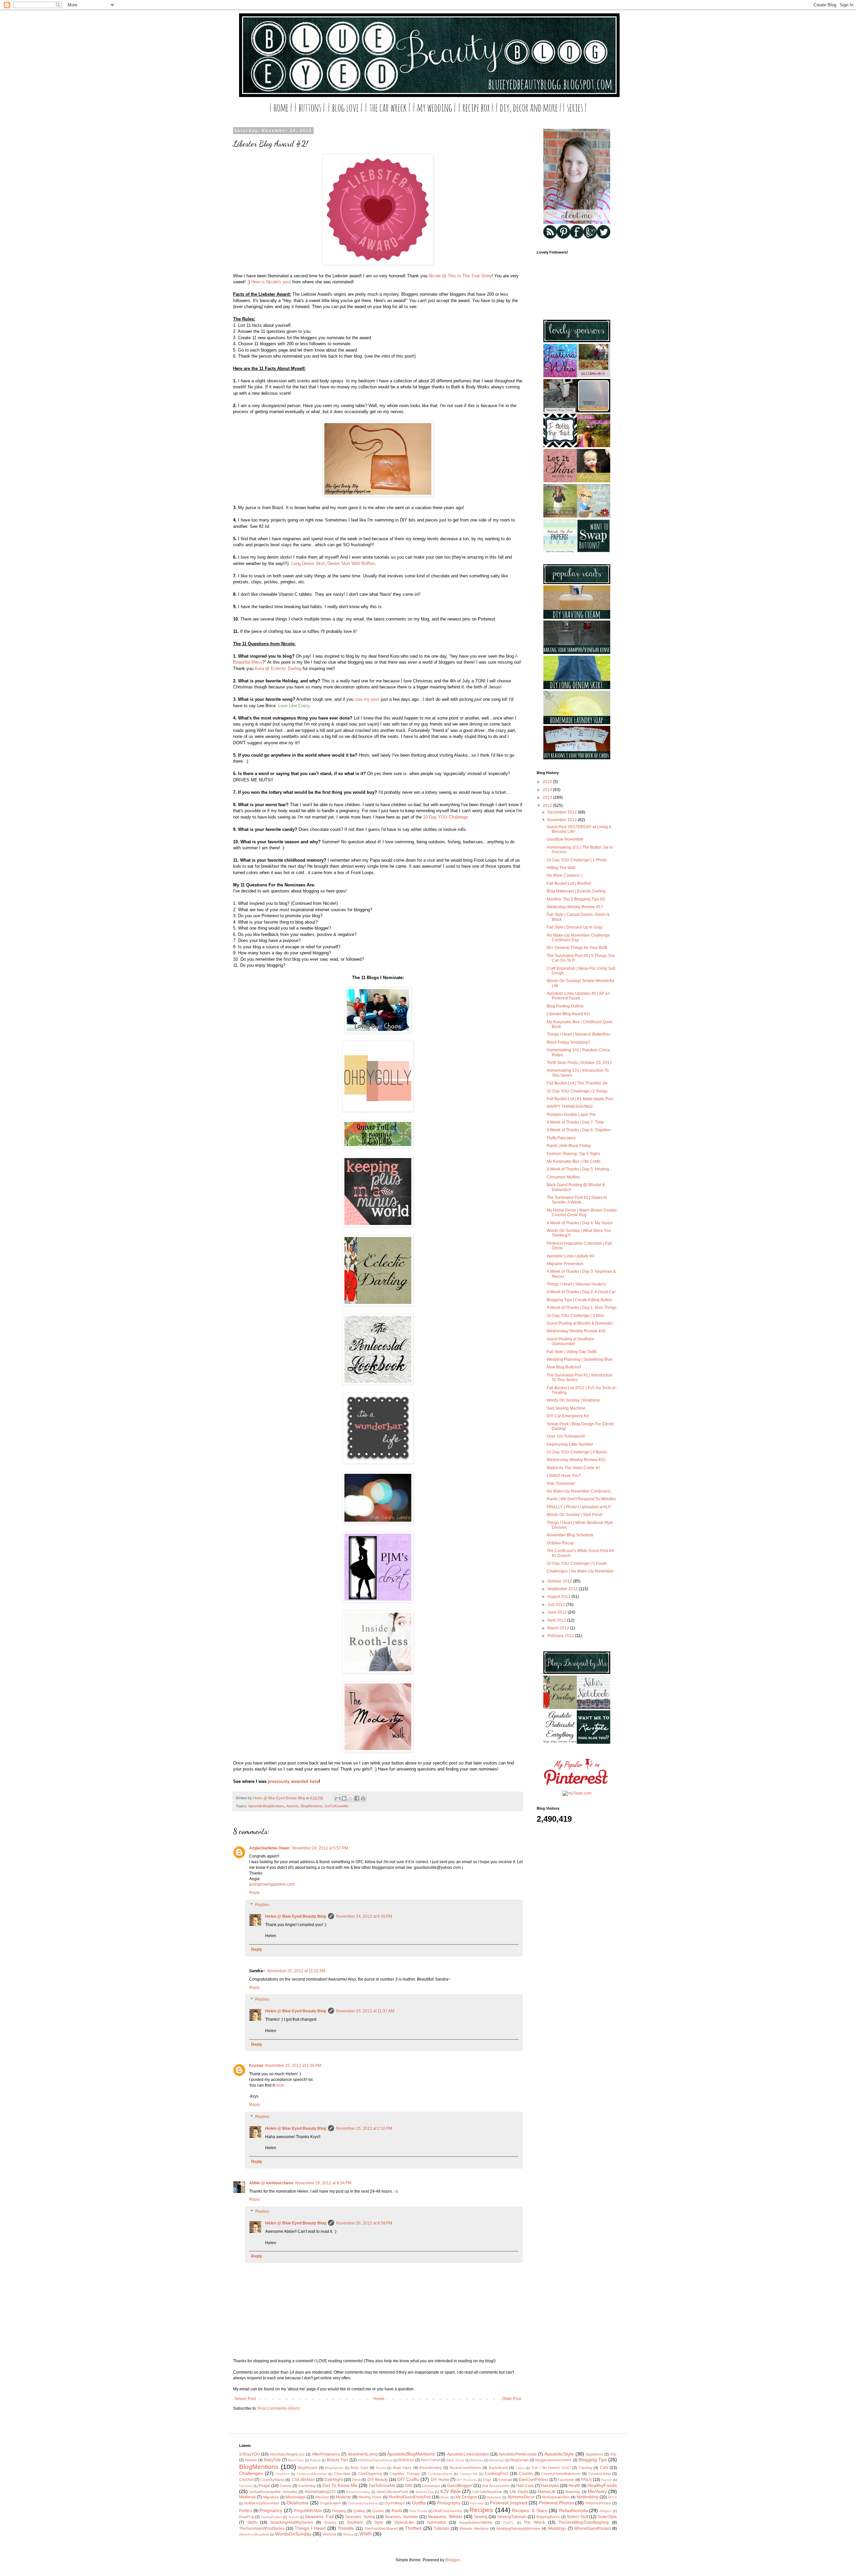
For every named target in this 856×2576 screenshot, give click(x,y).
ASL (614, 2454)
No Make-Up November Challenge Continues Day (578, 938)
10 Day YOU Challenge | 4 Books (577, 1452)
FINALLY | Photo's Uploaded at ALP (579, 1507)
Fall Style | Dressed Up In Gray (574, 927)
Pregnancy (271, 2510)
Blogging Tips (593, 2460)
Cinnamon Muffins (563, 1177)
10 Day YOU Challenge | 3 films (575, 1316)
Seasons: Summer (402, 2517)
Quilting (359, 2511)
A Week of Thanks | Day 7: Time (575, 1122)
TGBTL (508, 2523)
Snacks (330, 2522)
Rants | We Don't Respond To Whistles (581, 1499)
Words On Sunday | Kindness (573, 1400)
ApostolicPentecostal (518, 2454)
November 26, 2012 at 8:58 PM (364, 2223)
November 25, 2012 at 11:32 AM (296, 1971)
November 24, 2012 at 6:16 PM (364, 1916)
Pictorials (477, 2503)
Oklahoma (297, 2503)
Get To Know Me (340, 2485)
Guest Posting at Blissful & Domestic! (580, 1323)
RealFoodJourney (448, 2511)
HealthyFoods (602, 2485)
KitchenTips (425, 2492)
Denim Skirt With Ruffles (351, 563)
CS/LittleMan (303, 2480)
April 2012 (557, 1620)
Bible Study (455, 2460)
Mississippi (296, 2497)
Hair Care (525, 2486)
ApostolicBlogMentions (266, 1806)
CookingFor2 (497, 2474)
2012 (548, 805)
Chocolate (342, 2474)
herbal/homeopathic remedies (274, 2492)
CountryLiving (599, 2474)
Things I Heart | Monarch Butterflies (578, 1034)
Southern (355, 2522)
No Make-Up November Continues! (579, 1491)
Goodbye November (565, 839)
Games (286, 2486)
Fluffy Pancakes (561, 1138)
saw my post (367, 699)
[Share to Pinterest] (363, 1798)
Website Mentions (474, 2529)
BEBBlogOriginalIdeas (375, 2460)
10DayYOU (249, 2454)
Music (445, 2497)
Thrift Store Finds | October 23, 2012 (579, 1063)
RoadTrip (247, 2517)
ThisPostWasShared (381, 2529)
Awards (292, 1806)
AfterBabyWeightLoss (287, 2454)
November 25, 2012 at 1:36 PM (293, 2066)
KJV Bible (451, 2491)
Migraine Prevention (565, 1264)
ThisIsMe (346, 2529)
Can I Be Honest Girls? (551, 2468)
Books (381, 2468)
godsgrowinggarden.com (272, 1884)
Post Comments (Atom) (279, 2408)
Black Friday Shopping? (568, 1042)
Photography (449, 2503)
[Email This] (338, 1798)
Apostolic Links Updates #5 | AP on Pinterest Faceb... (578, 996)
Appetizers (595, 2454)
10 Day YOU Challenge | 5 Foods (577, 1563)
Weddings (557, 2529)
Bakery (315, 2460)
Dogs (487, 2480)
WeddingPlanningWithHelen (518, 2529)
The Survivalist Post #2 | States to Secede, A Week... (577, 1200)
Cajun (520, 2468)
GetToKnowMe (336, 1806)
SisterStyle (607, 2517)
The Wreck (534, 2522)
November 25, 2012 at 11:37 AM (365, 2011)
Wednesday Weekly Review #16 (576, 1331)
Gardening (307, 2486)
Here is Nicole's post (271, 282)
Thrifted (413, 2528)
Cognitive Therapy (405, 2474)
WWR (365, 2534)
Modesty (343, 2497)
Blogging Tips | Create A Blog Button (579, 1300)
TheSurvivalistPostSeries (262, 2529)
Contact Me (469, 2474)
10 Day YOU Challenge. (446, 817)
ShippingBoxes (548, 2517)
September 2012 (563, 1589)
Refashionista (573, 2510)
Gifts (409, 2486)
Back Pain (296, 2460)
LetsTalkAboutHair (487, 2492)
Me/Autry (597, 2491)
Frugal (264, 2486)
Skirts (252, 2522)
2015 (548, 782)
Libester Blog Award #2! (568, 1014)
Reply (254, 1893)
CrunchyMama (273, 2480)
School (294, 2517)
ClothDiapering (370, 2474)
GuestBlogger (460, 2486)
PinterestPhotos (598, 2503)
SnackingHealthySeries (292, 2522)
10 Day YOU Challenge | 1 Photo (577, 860)
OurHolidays (395, 2503)
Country (526, 2474)
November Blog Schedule (570, 1535)
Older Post (511, 2399)
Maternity (573, 2492)
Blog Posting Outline (565, 1006)
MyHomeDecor (521, 2497)
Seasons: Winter (445, 2516)
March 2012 (559, 1628)
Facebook (566, 2480)
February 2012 (561, 1636)
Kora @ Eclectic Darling (278, 669)
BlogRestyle (308, 2468)
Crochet (246, 2480)
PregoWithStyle (308, 2511)
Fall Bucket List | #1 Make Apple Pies (580, 1099)
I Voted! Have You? (564, 1475)
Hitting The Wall (561, 868)
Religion (606, 2511)
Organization (330, 2503)
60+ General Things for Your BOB (577, 948)
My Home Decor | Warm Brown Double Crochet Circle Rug (582, 1213)
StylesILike (404, 2522)
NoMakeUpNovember (262, 2503)
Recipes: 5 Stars (529, 2510)
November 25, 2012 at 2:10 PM (364, 2128)
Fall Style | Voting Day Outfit (572, 1352)
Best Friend (430, 2460)
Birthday (477, 2460)
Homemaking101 (320, 2492)
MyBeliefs (494, 2497)
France (607, 2480)
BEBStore (406, 2460)
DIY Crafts (408, 2479)
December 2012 (563, 812)
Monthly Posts (370, 2497)
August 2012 (559, 1597)
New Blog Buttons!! (564, 1367)
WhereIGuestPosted (592, 2529)
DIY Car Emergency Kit (568, 1416)
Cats (604, 2468)
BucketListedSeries (465, 2468)
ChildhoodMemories (312, 2474)
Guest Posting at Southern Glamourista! (570, 1341)
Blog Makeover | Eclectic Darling (576, 891)
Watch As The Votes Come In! (573, 1468)
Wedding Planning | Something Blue (580, 1359)
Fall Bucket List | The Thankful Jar (577, 1083)
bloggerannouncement (553, 2460)
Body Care (359, 2468)
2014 (548, 790)
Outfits (419, 2503)
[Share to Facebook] (357, 1798)
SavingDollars (271, 2517)
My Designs (466, 2497)
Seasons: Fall (319, 2516)
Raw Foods (418, 2511)
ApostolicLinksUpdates (468, 2454)
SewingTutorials (512, 2517)
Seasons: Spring (360, 2517)
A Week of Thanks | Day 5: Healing (578, 1169)
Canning (585, 2468)
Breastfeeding (431, 2468)
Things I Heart (310, 2528)
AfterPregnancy (326, 2454)
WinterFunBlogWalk (254, 2534)
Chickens (282, 2474)
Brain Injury (402, 2468)
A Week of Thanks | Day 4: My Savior (580, 1223)
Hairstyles (550, 2486)
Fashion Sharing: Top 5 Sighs (573, 1154)
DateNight (334, 2480)
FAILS (586, 2480)
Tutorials (442, 2529)
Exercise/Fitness (533, 2480)
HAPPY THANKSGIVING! (570, 1107)
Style (379, 2522)
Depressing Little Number (570, 1444)
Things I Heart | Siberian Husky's (576, 1284)
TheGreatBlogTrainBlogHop (583, 2522)
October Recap (560, 1543)
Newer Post (245, 2399)
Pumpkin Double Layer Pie (571, 1115)
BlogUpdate (334, 2468)
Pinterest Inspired (508, 2503)
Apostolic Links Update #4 (570, 1256)
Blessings (497, 2460)
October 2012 (560, 1581)
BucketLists (498, 2468)
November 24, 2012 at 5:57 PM (320, 1848)
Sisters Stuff (577, 2517)
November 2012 (563, 820)
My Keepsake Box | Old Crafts (574, 1161)
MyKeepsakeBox (556, 2497)
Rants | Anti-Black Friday (569, 1146)
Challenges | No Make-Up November (580, 1571)
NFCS (612, 2497)
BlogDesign (519, 2460)
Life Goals (519, 2492)
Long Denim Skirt (308, 563)
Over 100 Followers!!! (566, 1436)
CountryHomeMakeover (561, 2474)
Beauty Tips (337, 2460)
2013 (548, 797)
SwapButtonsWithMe (476, 2522)
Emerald (505, 2480)
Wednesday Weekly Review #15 (576, 1460)
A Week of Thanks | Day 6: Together (579, 1130)
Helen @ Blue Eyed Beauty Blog (296, 1916)
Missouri (322, 2497)
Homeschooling (358, 2492)
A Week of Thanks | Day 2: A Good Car (581, 1292)
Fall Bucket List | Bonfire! (569, 883)
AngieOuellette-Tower (270, 1848)
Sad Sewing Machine (566, 1408)
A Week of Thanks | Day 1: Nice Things (582, 1308)
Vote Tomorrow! (561, 1484)
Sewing (481, 2517)
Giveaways (431, 2486)
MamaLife (547, 2492)
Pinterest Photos (556, 2503)
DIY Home (440, 2480)
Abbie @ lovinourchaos (271, 2183)
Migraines (271, 2497)
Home (379, 2399)
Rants (397, 2511)
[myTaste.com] (577, 1793)
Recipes (481, 2510)
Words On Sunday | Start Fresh (575, 1515)
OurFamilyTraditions (363, 2503)
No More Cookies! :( (565, 875)
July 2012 (557, 1605)
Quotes (378, 2511)
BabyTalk (273, 2460)
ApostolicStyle (559, 2454)
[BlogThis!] (344, 1798)
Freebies (246, 2486)
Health (574, 2486)
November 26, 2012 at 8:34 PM (323, 2183)
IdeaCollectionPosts (393, 2492)
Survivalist (436, 2522)
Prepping (339, 2511)
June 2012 (558, 1612)
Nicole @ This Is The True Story (460, 276)
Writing (348, 2534)
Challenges (251, 2473)
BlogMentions (311, 1806)
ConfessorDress (440, 2474)
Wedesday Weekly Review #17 (575, 907)
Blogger (452, 2560)
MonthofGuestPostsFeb (410, 2497)
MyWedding (588, 2497)
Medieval (247, 2497)
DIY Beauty (378, 2480)
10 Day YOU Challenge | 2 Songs (577, 1091)
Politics (246, 2511)
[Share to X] (350, 1798)
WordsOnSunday (293, 2534)
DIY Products (467, 2480)
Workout (330, 2534)
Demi (356, 2480)
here (280, 2085)
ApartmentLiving (363, 2454)
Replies (262, 1905)
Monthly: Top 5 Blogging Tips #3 (576, 899)
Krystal (256, 2066)
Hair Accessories (496, 2486)
